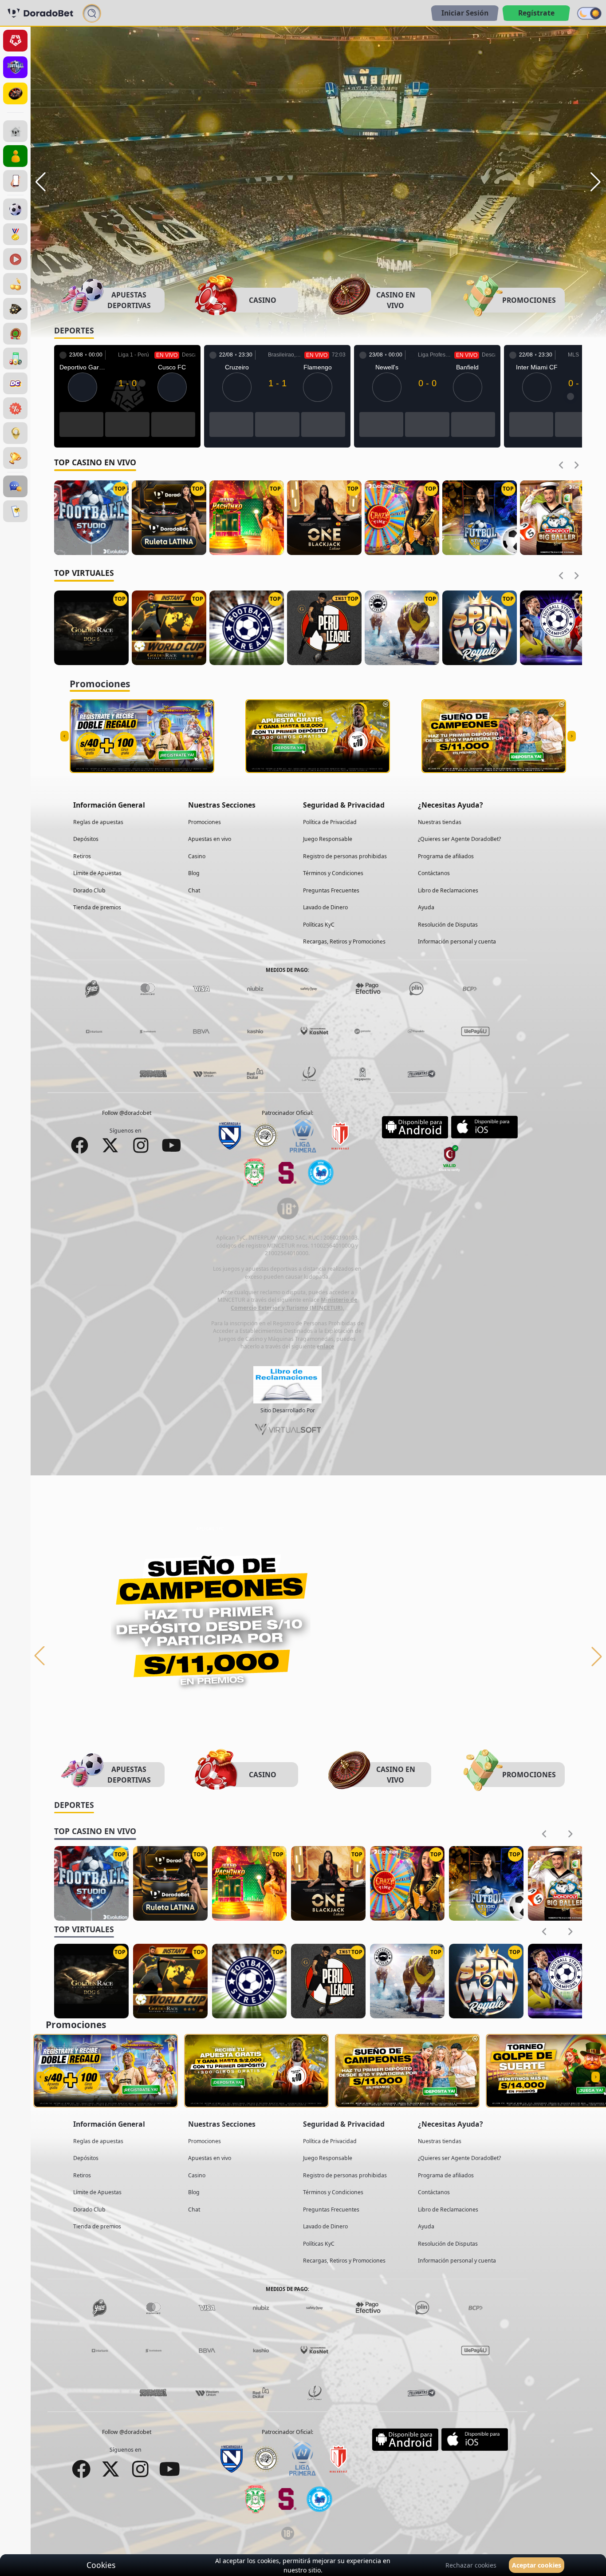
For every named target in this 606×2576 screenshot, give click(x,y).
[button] (41, 182)
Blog (194, 867)
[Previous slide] (561, 459)
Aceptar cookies (537, 2565)
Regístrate (536, 13)
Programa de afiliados (446, 850)
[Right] (572, 730)
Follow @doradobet (127, 1107)
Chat (194, 884)
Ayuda (426, 901)
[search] (92, 13)
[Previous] (39, 1650)
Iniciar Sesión (465, 13)
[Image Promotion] (211, 1618)
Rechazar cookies (471, 2565)
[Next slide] (576, 459)
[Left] (65, 730)
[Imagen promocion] (211, 157)
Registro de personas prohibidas (345, 850)
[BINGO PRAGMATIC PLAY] (15, 359)
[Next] (597, 1650)
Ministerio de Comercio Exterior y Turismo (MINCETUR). (294, 1298)
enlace (325, 1340)
